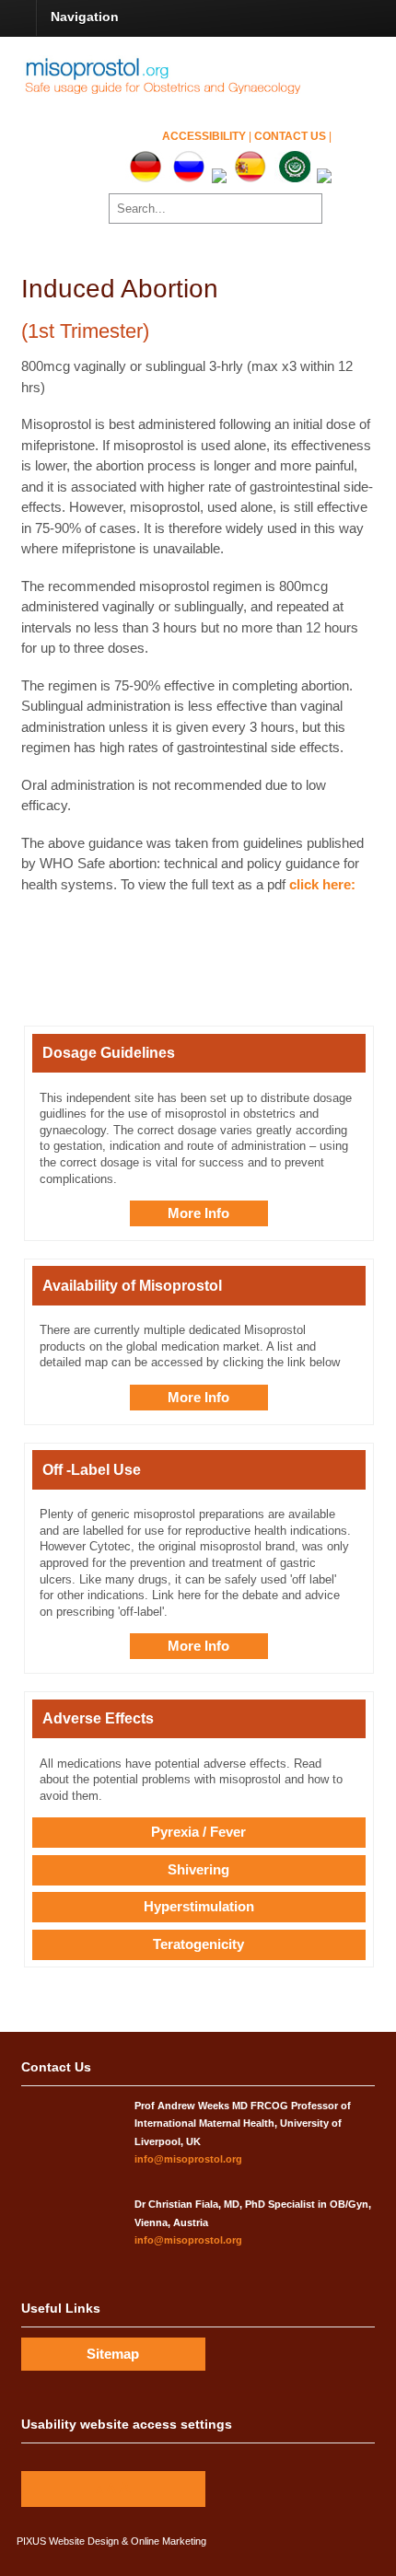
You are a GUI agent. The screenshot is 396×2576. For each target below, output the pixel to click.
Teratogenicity (198, 1944)
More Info (198, 1213)
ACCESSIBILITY (205, 136)
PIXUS (31, 2541)
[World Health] (176, 92)
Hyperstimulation (199, 1906)
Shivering (198, 1869)
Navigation (85, 17)
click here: (322, 884)
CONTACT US (291, 136)
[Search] (306, 208)
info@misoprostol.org (188, 2159)
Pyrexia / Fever (198, 1832)
